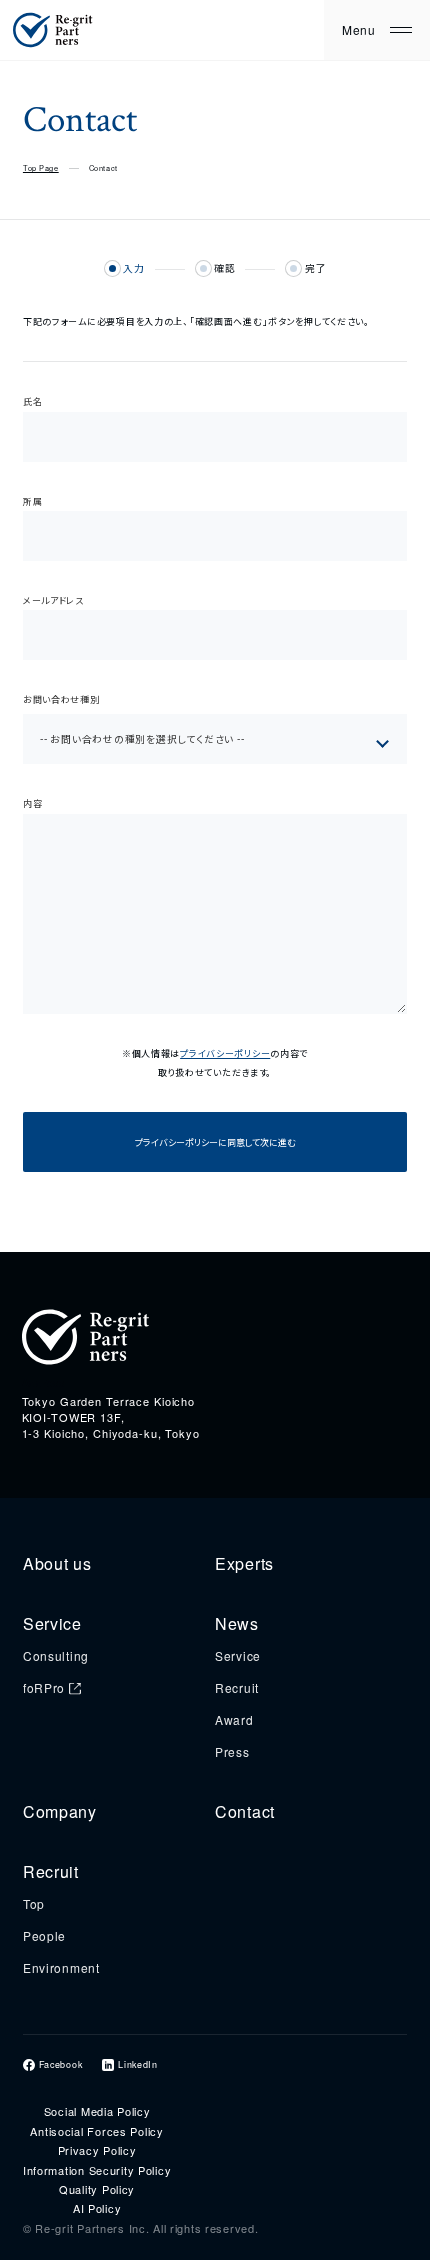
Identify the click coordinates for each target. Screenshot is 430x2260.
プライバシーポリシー (225, 1053)
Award (234, 1719)
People (44, 1935)
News (237, 1623)
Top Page (41, 167)
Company (60, 1811)
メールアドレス (53, 600)
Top (34, 1903)
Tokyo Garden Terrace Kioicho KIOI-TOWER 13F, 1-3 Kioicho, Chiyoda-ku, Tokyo (111, 1417)
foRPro (44, 1687)
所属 (32, 501)
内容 (32, 803)
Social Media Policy (97, 2111)
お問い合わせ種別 (61, 699)
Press (232, 1751)
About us (57, 1563)
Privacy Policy (97, 2150)
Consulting (56, 1655)
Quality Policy (97, 2189)
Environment (61, 1967)
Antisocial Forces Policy (96, 2131)
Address (44, 1383)
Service (52, 1623)
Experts (244, 1563)
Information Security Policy (97, 2170)
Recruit (237, 1687)
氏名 (32, 401)
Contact (245, 1811)
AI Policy (97, 2208)
